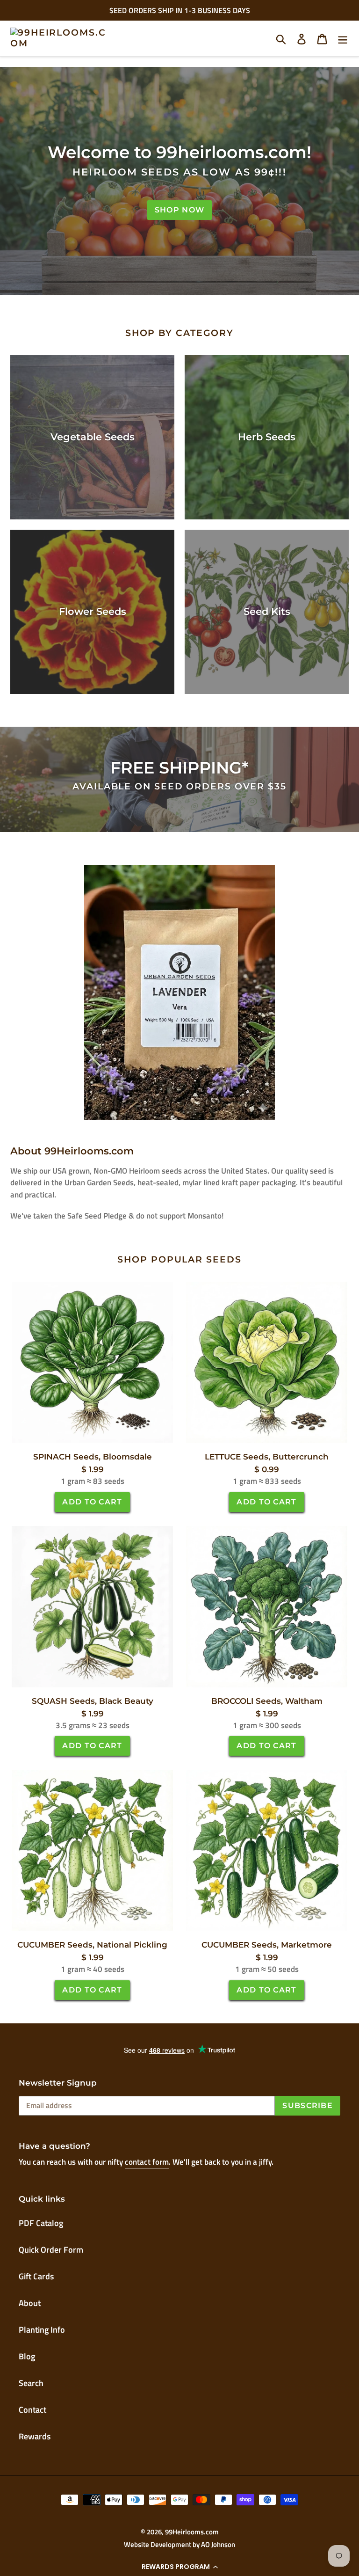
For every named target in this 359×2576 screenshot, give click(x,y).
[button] (179, 2567)
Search (31, 2383)
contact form (147, 2162)
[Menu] (343, 38)
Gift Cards (36, 2276)
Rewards (35, 2436)
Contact (32, 2410)
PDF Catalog (41, 2223)
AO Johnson (218, 2544)
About (30, 2303)
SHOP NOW (179, 210)
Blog (27, 2356)
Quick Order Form (51, 2250)
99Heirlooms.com (192, 2532)
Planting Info (42, 2330)
